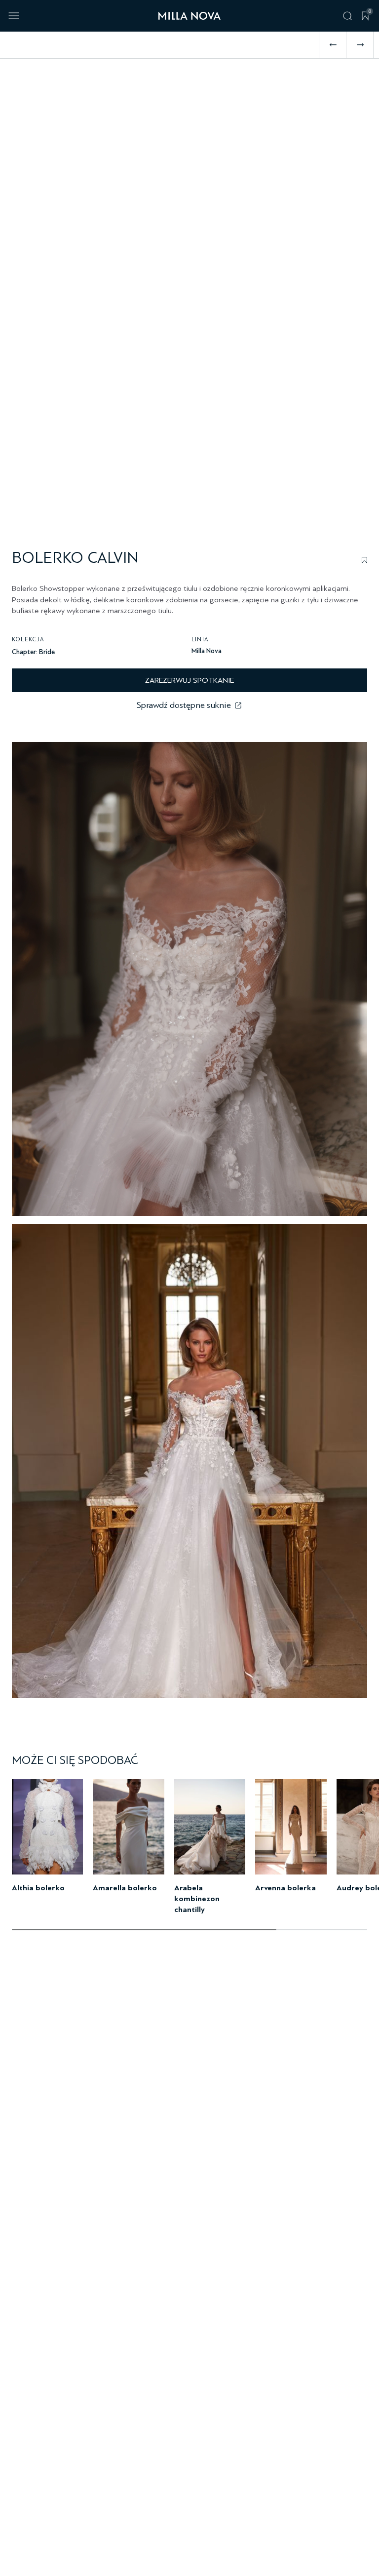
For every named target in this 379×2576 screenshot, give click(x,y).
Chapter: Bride (33, 652)
